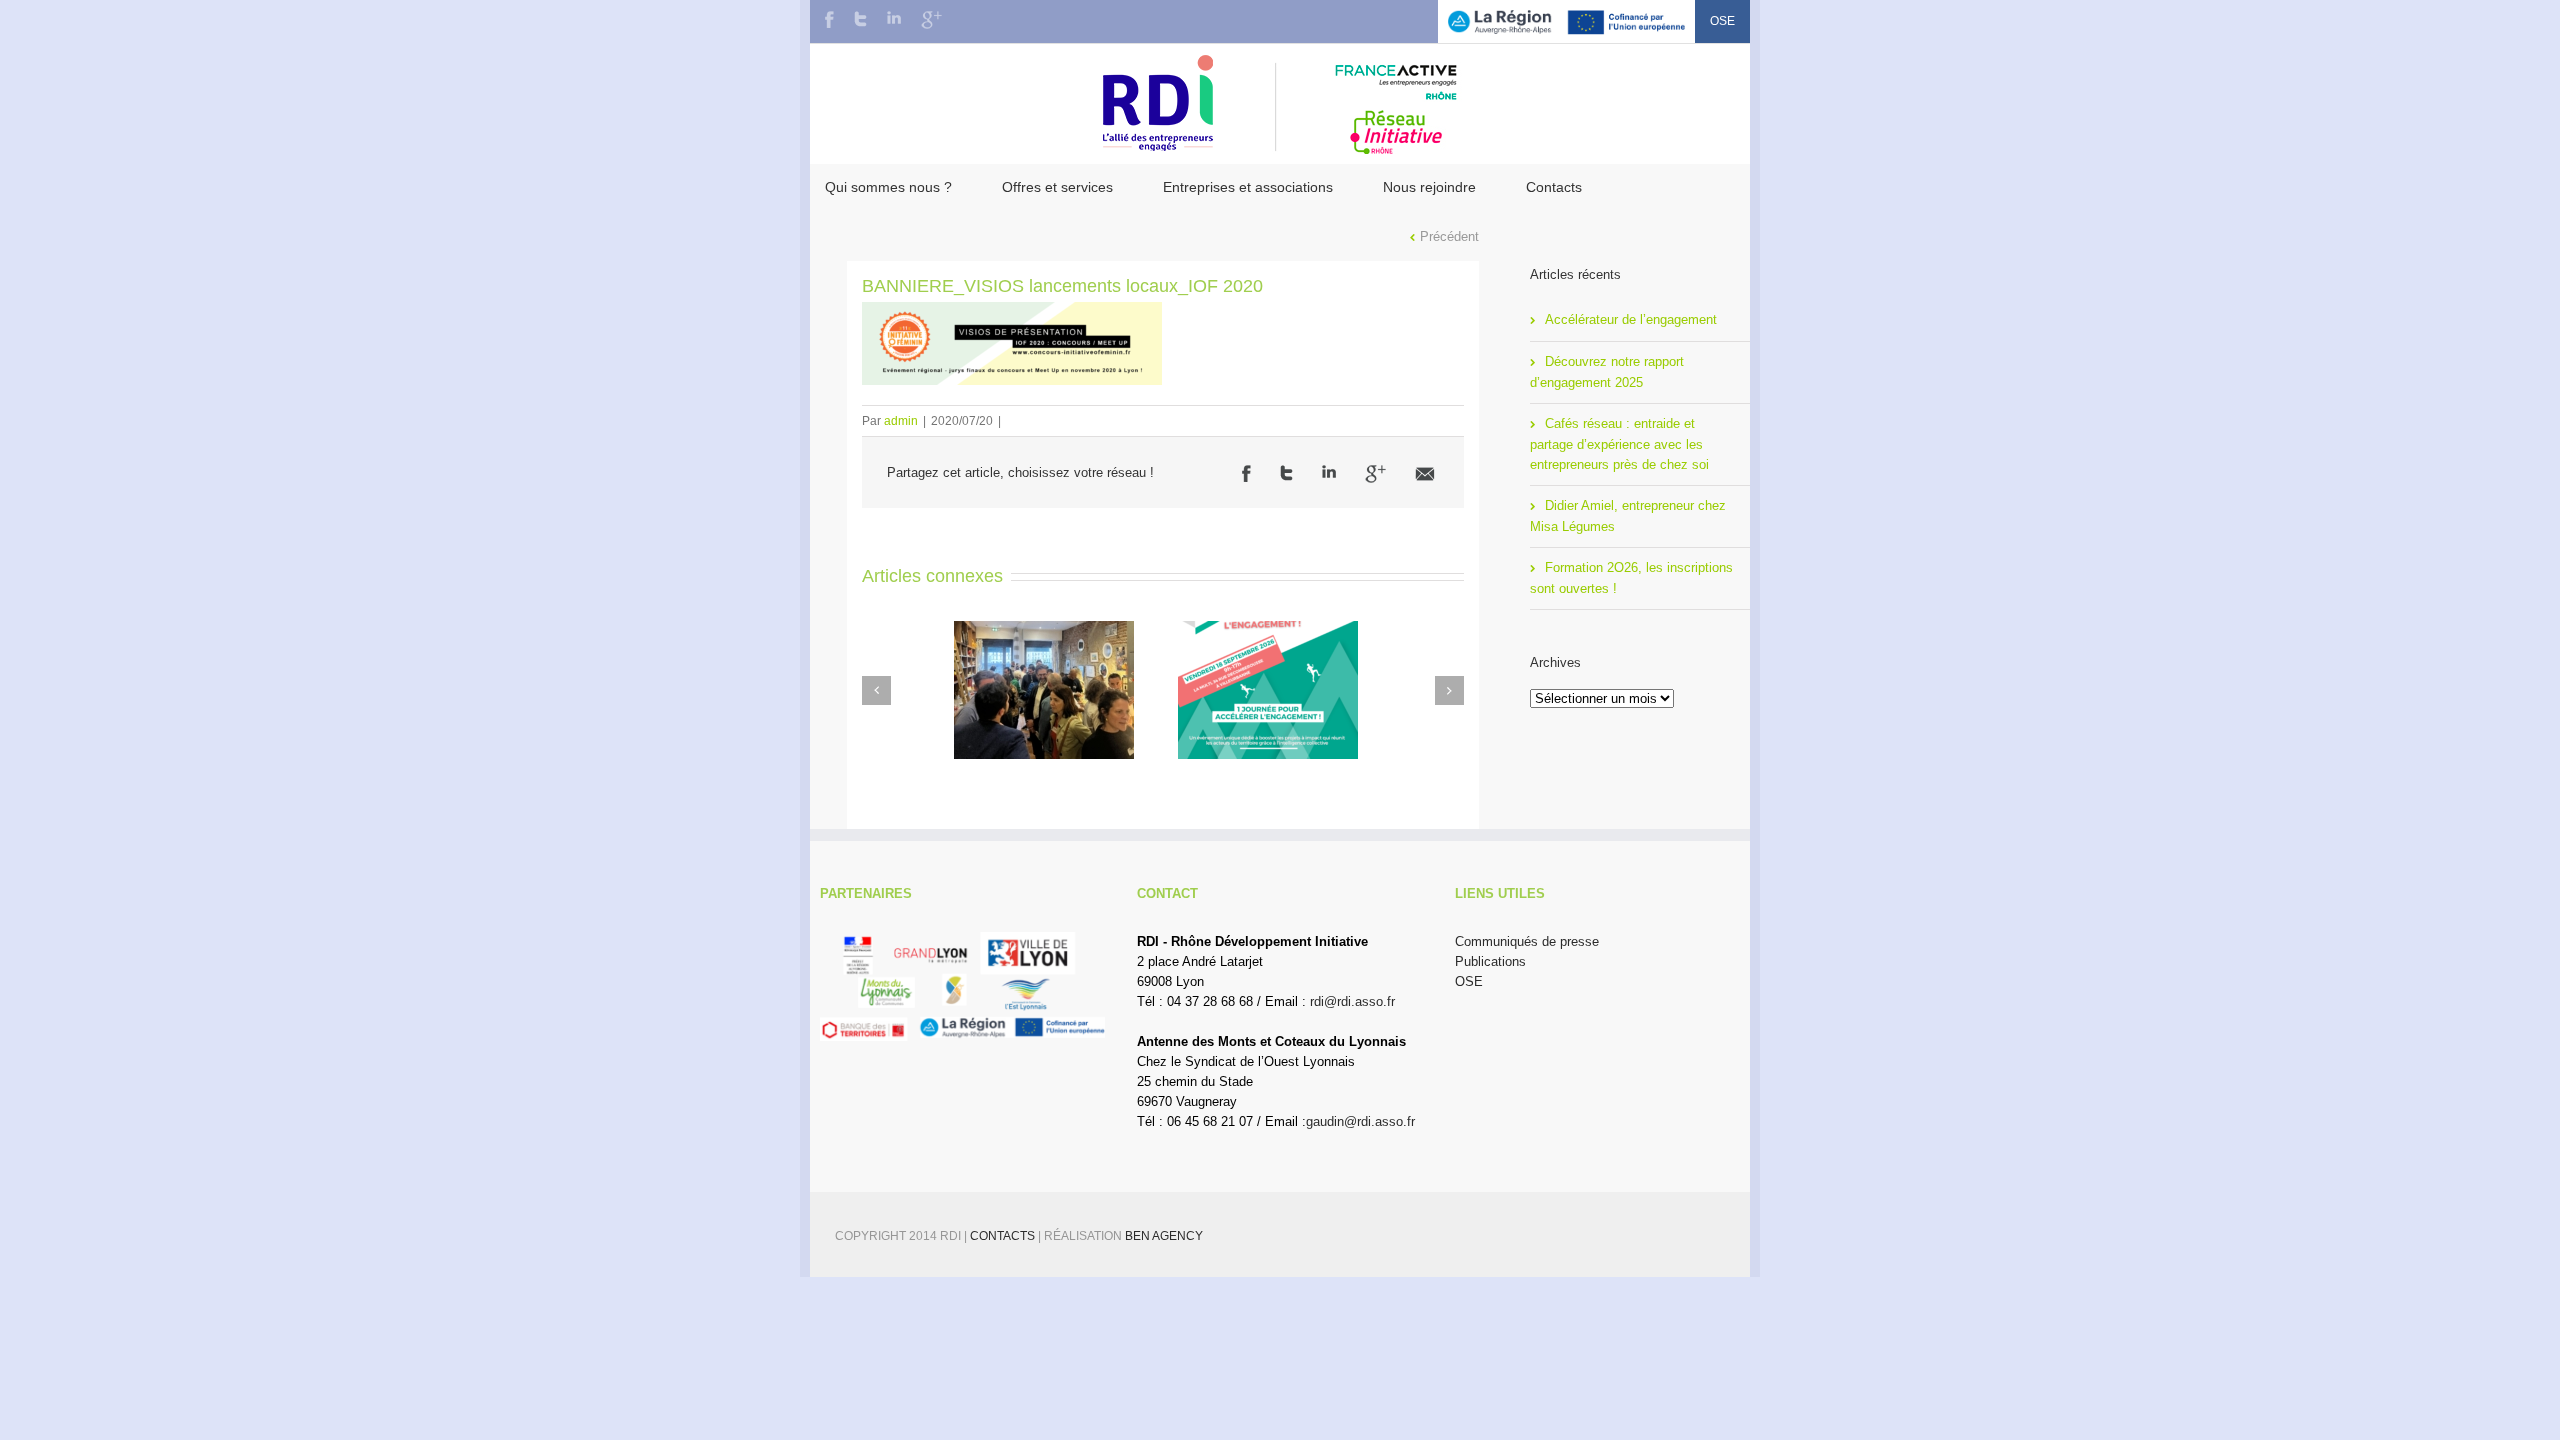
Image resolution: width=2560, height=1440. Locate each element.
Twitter (860, 19)
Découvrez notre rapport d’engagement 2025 (1607, 372)
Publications (1490, 961)
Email (1425, 474)
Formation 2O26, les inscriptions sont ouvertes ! (1631, 578)
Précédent (1449, 236)
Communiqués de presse (1527, 941)
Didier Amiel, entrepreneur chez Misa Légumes (1628, 516)
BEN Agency (1164, 1236)
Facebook (829, 19)
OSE (1722, 21)
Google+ (931, 20)
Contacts (1554, 187)
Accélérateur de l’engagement (1631, 319)
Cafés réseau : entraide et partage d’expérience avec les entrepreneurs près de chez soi (1619, 444)
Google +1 (1375, 474)
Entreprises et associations (1248, 187)
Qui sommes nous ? (888, 187)
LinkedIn (894, 17)
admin (901, 421)
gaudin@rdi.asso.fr (1360, 1121)
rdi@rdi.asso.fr (1352, 1001)
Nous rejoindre (1429, 187)
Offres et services (1057, 187)
